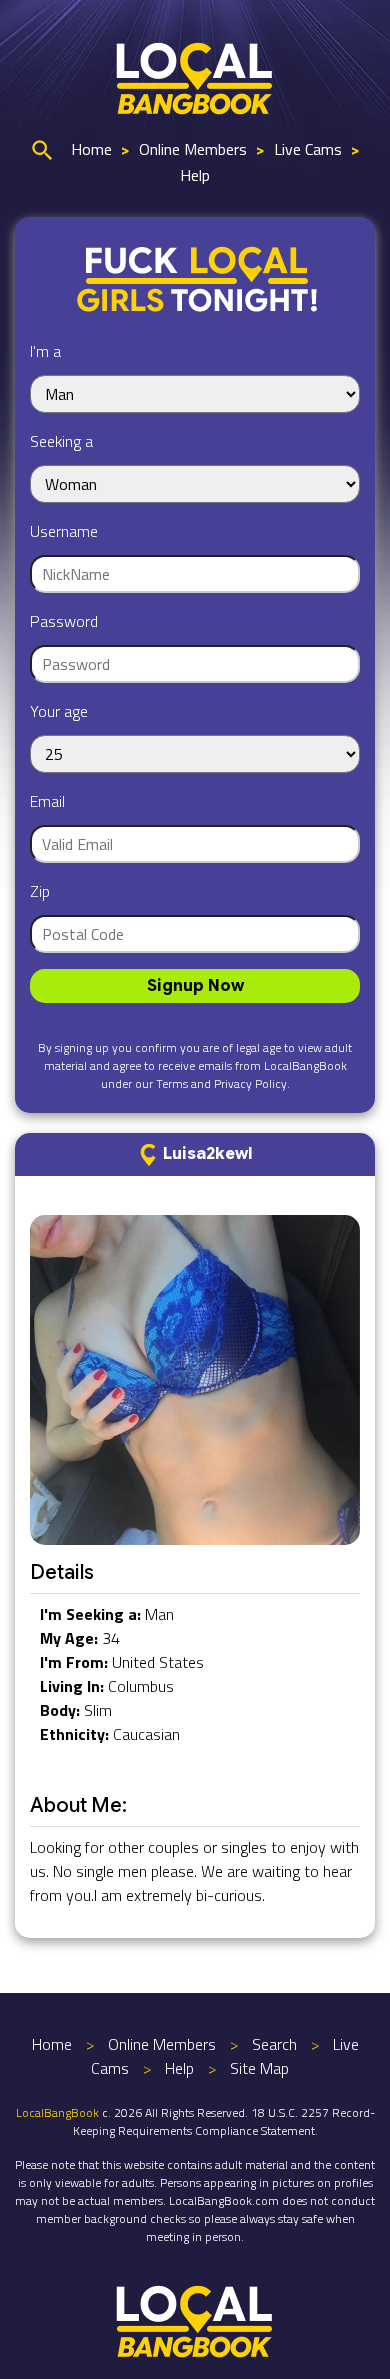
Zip (40, 891)
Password (64, 621)
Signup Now (195, 986)
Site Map (259, 2068)
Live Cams (308, 149)
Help (195, 175)
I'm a (45, 351)
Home (91, 149)
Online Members (193, 149)
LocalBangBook (57, 2112)
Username (64, 531)
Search (274, 2044)
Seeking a (61, 441)
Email (47, 801)
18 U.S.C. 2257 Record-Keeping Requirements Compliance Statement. (224, 2121)
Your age (59, 711)
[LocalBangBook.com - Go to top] (195, 2319)
